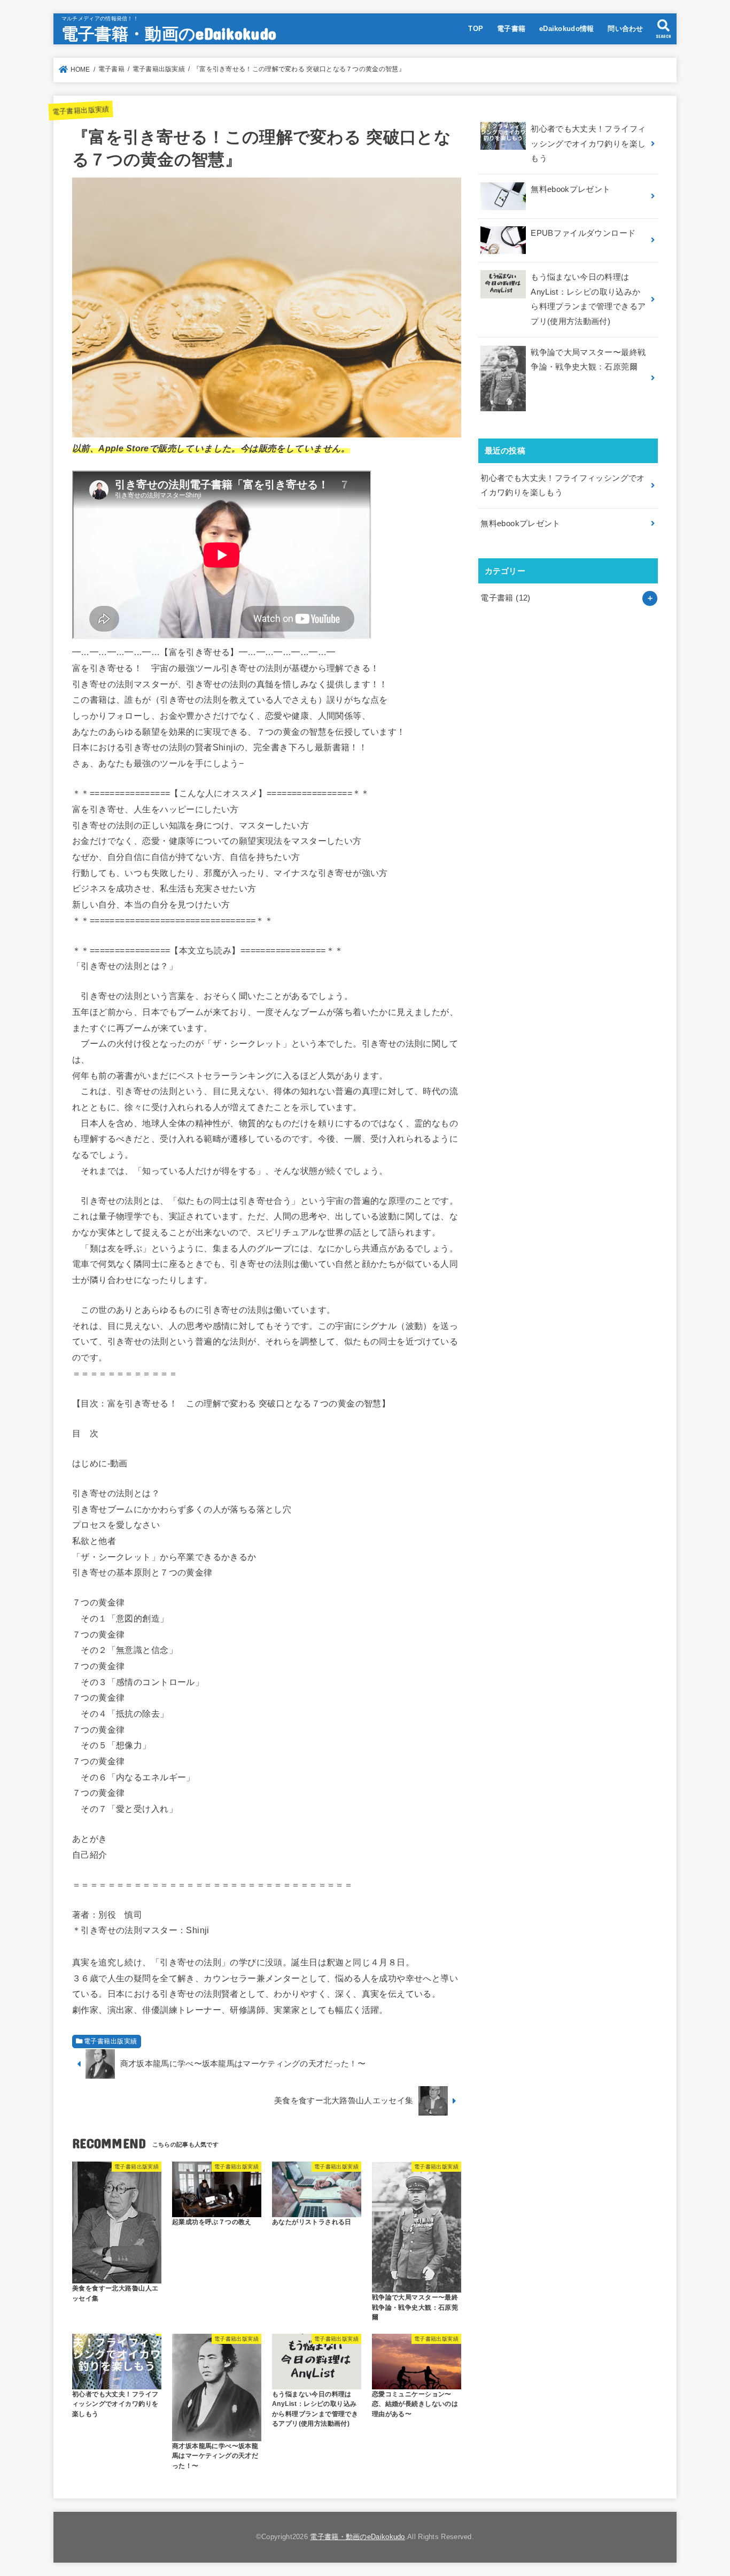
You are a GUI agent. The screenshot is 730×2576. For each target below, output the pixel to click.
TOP (476, 29)
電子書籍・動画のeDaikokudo (169, 33)
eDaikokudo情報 (567, 29)
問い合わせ (626, 29)
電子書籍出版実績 (81, 110)
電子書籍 (511, 29)
